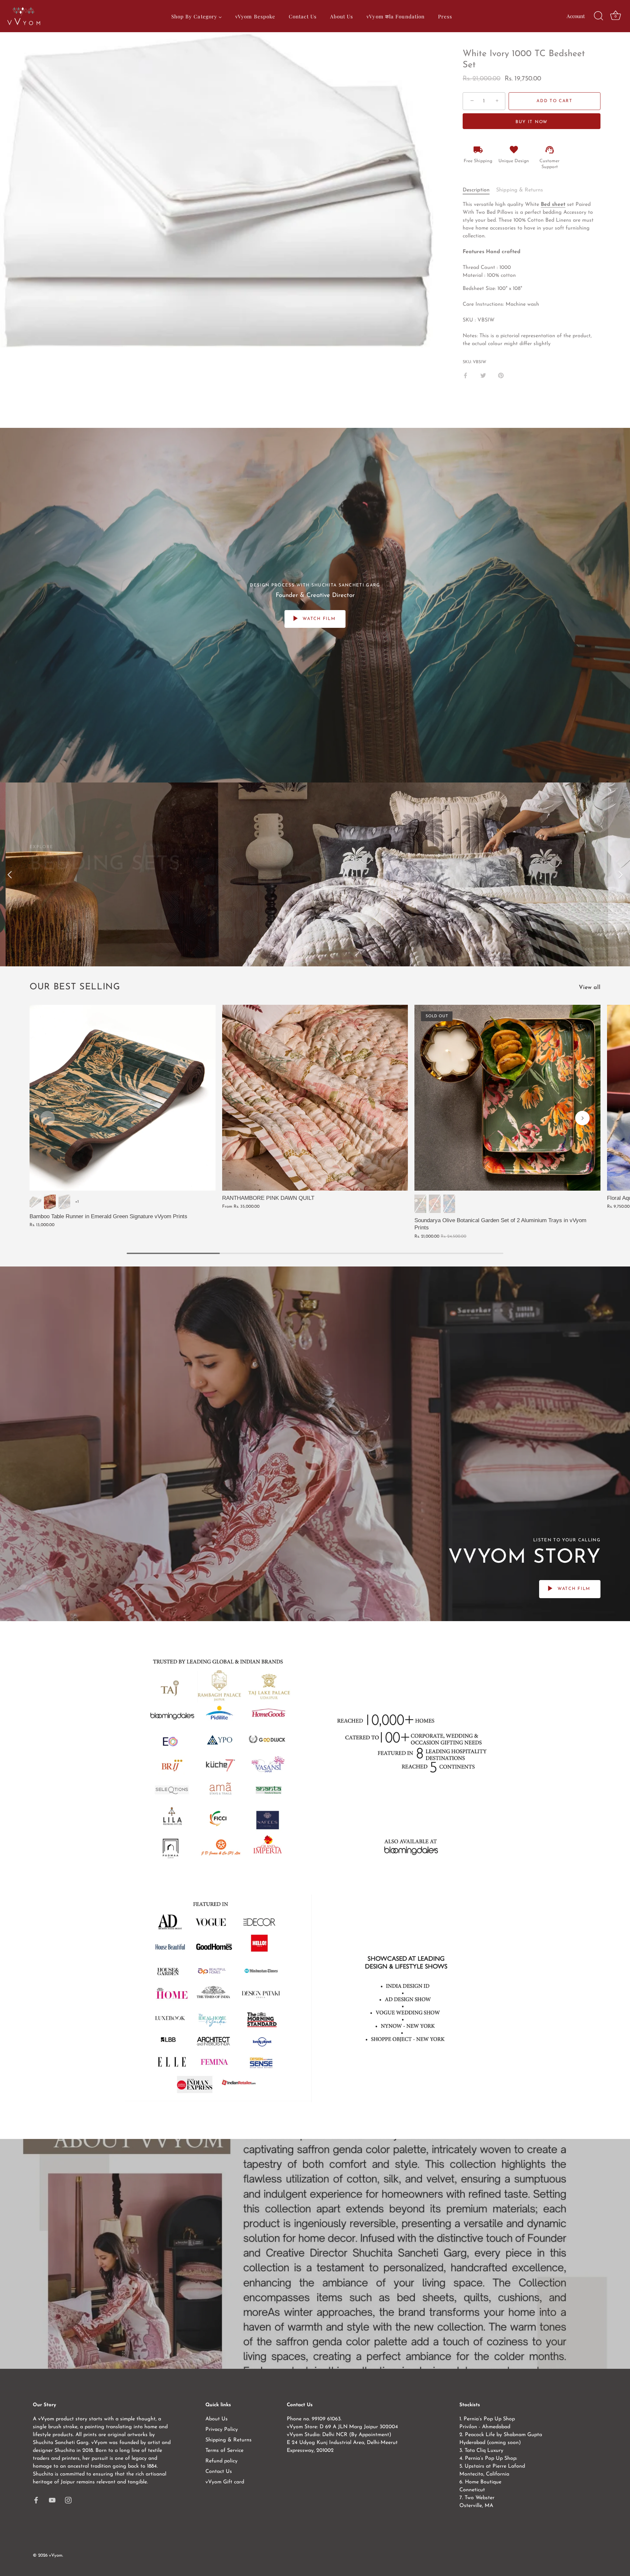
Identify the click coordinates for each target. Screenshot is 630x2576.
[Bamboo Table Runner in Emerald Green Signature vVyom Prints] (123, 1098)
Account (576, 16)
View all (590, 988)
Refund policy (221, 2461)
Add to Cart (555, 101)
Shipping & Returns (520, 190)
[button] (48, 1118)
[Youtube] (52, 2500)
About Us (217, 2419)
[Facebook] (36, 2500)
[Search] (598, 16)
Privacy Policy (222, 2430)
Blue (64, 1202)
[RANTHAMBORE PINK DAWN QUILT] (315, 1098)
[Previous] (10, 874)
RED (435, 1204)
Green (35, 1202)
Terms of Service (224, 2451)
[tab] (479, 190)
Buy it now (532, 122)
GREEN (420, 1204)
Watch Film (318, 619)
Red (50, 1202)
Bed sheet (553, 205)
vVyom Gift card (225, 2482)
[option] (315, 874)
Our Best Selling (75, 987)
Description (476, 190)
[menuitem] (196, 16)
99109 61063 (326, 2419)
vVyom (56, 2555)
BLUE (449, 1204)
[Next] (620, 874)
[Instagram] (68, 2500)
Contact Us (219, 2472)
